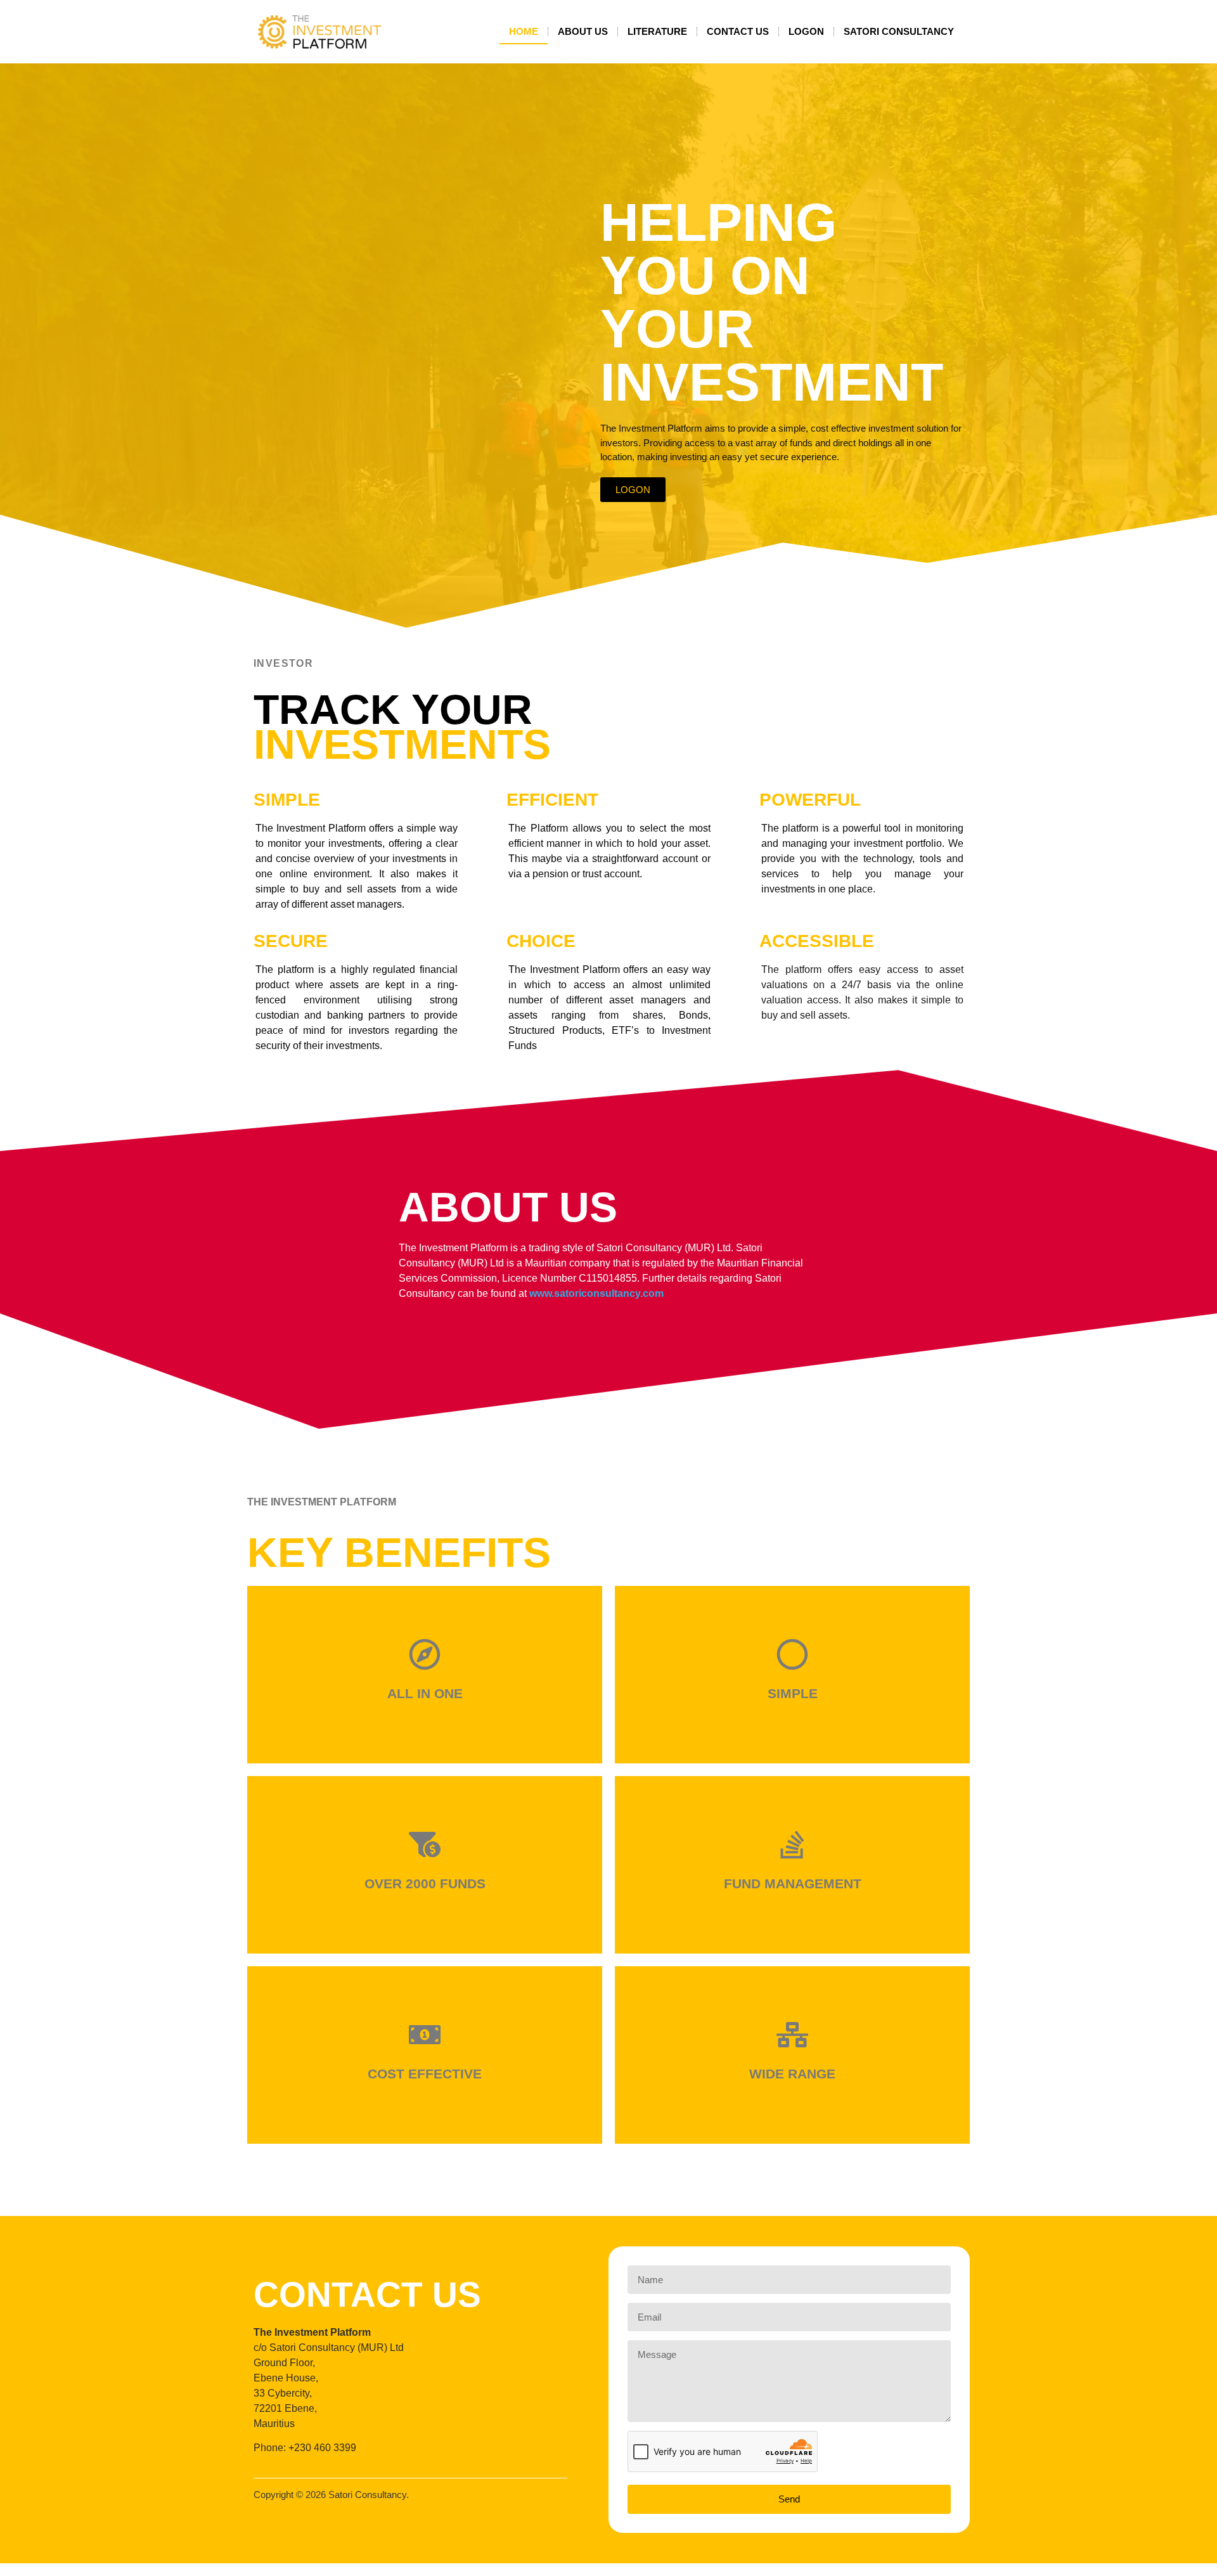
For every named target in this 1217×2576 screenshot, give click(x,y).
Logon (806, 31)
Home (524, 31)
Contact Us (738, 31)
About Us (583, 31)
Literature (657, 31)
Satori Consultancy (899, 31)
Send (789, 2499)
